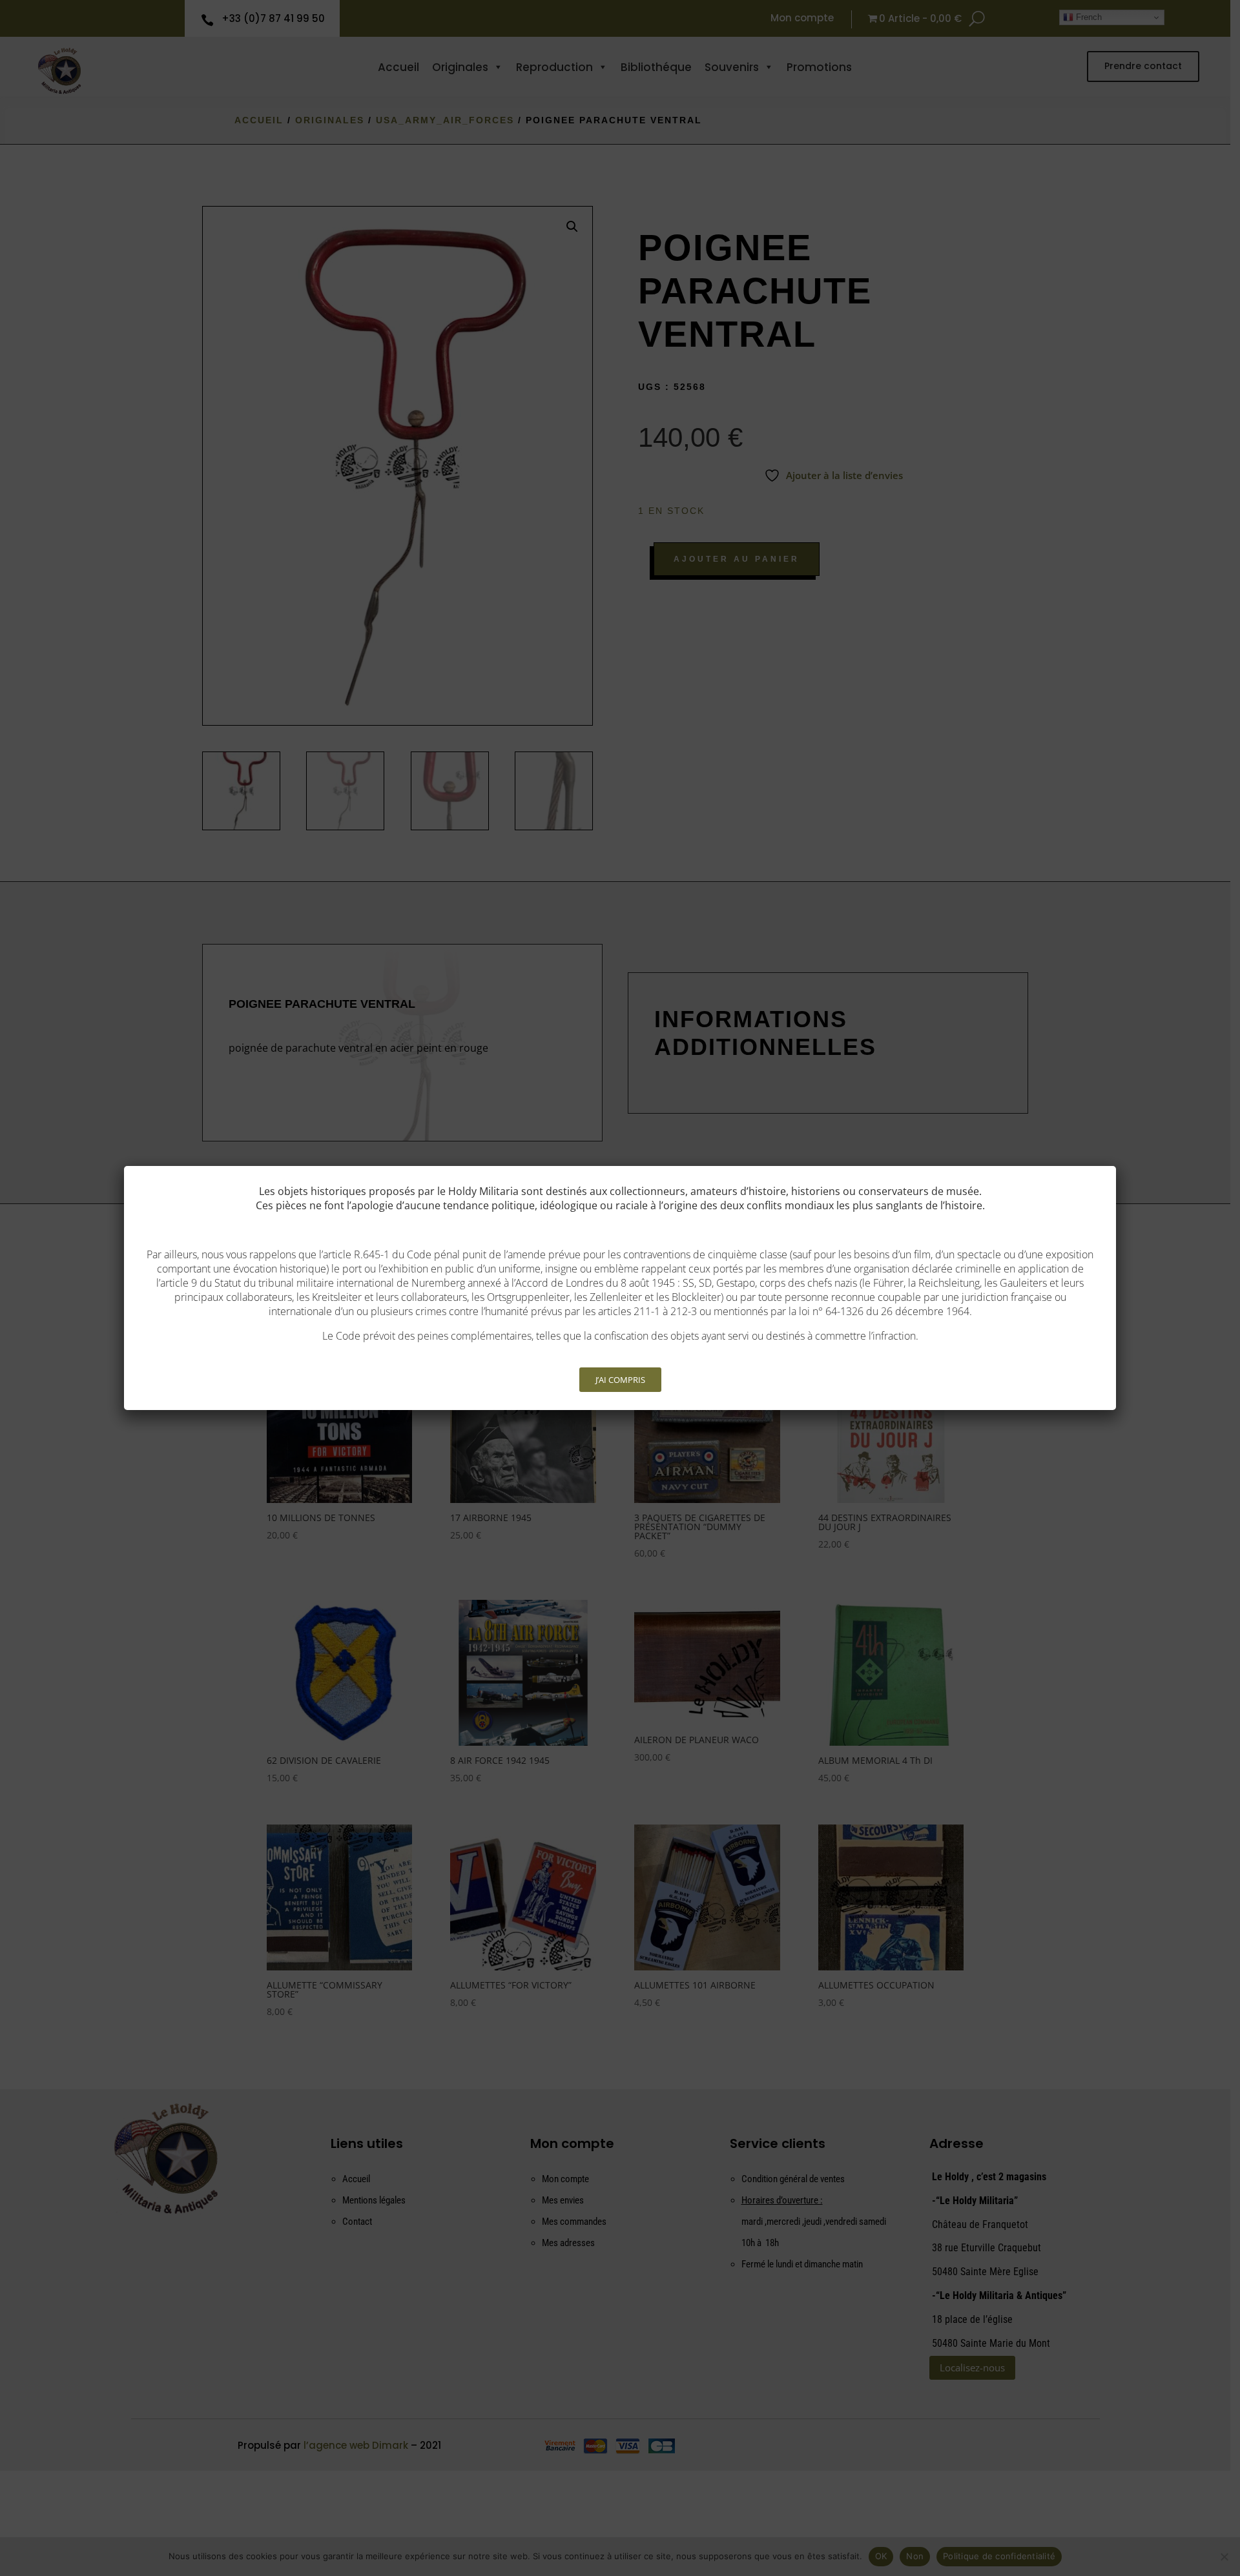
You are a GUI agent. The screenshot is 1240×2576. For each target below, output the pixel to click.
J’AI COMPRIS (620, 1380)
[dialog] (620, 1288)
